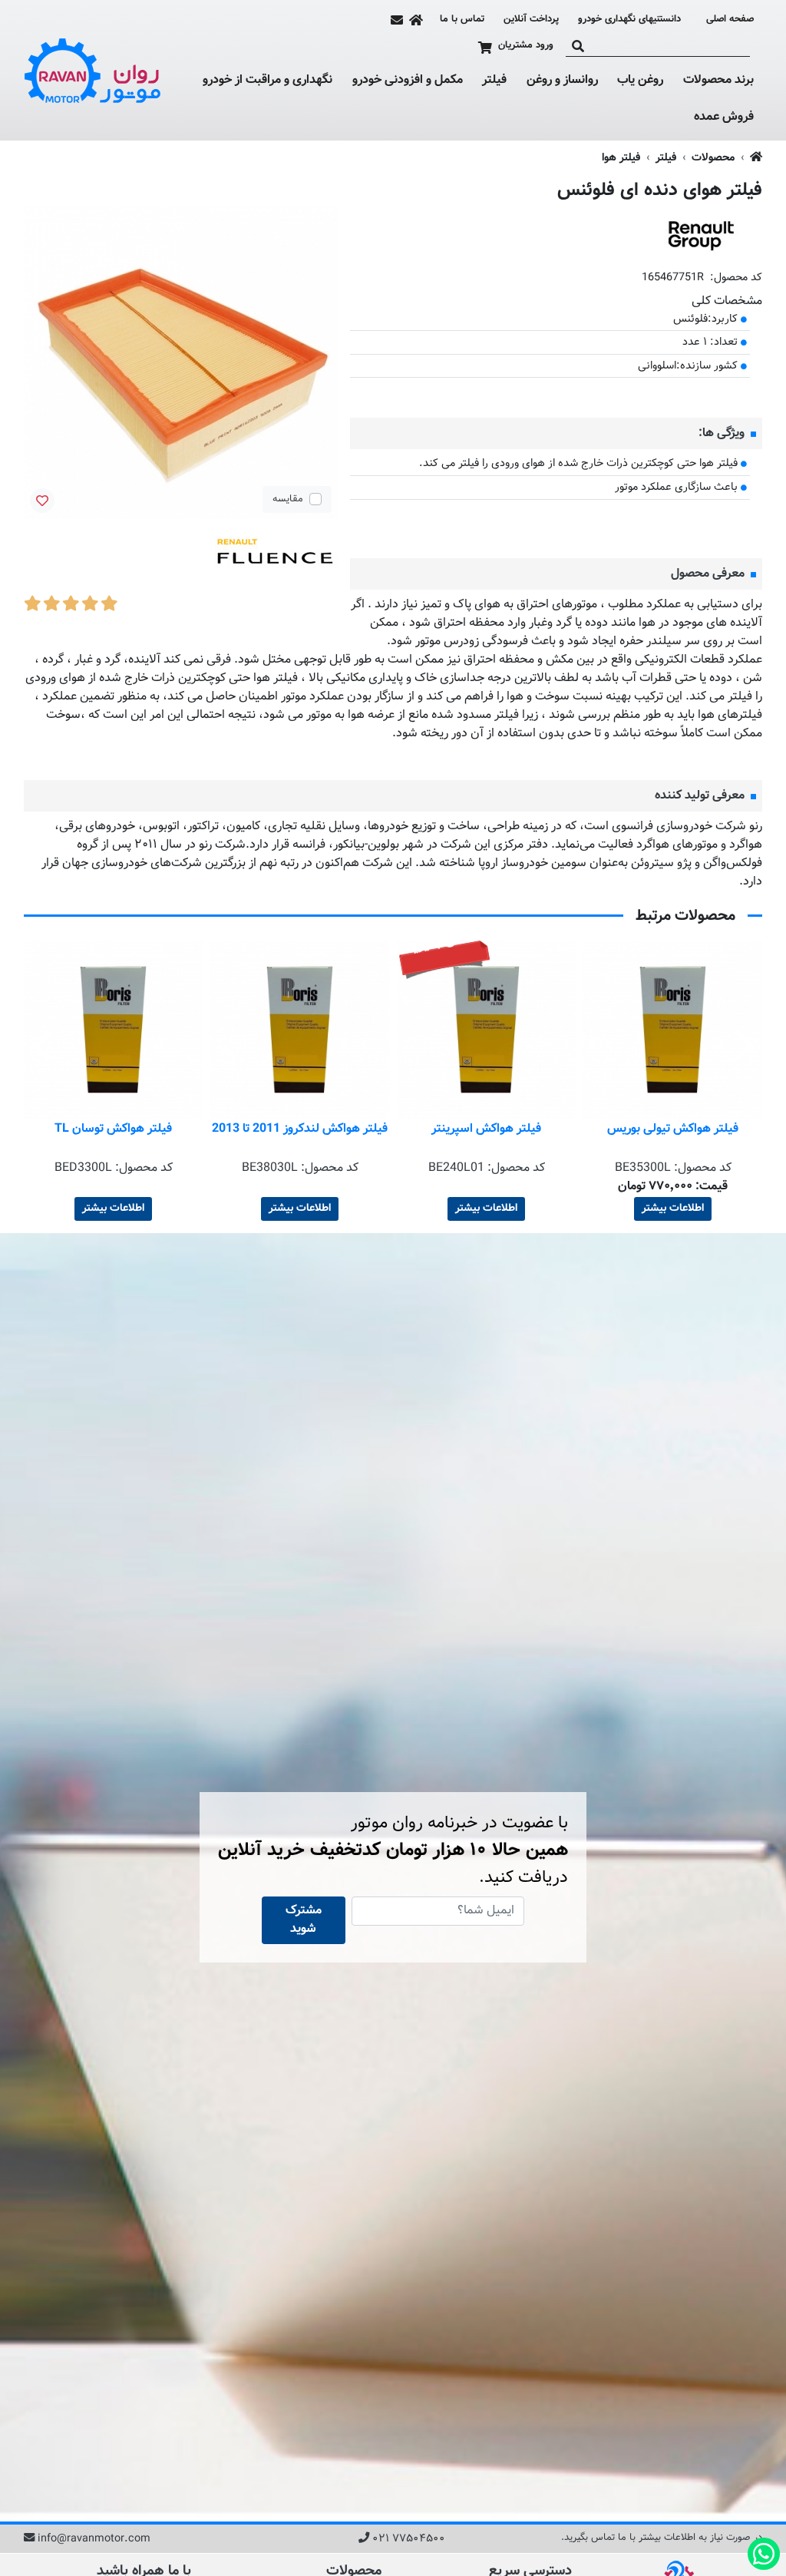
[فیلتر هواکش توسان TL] (300, 1030)
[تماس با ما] (397, 20)
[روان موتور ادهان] (93, 71)
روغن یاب (640, 81)
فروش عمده (724, 117)
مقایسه (288, 499)
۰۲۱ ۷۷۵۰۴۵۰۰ (409, 2539)
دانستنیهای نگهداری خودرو (629, 19)
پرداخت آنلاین (531, 20)
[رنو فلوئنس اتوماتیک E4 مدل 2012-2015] (276, 556)
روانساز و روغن (562, 81)
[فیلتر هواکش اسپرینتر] (673, 1030)
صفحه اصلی (730, 20)
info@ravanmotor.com (94, 2539)
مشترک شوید (304, 1920)
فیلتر (494, 81)
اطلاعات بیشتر (673, 1209)
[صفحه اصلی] (416, 20)
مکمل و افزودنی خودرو (408, 81)
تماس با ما (462, 20)
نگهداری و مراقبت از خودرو (268, 81)
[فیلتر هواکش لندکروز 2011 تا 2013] (486, 1030)
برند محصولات (718, 81)
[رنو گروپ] (701, 236)
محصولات (713, 158)
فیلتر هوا (621, 158)
